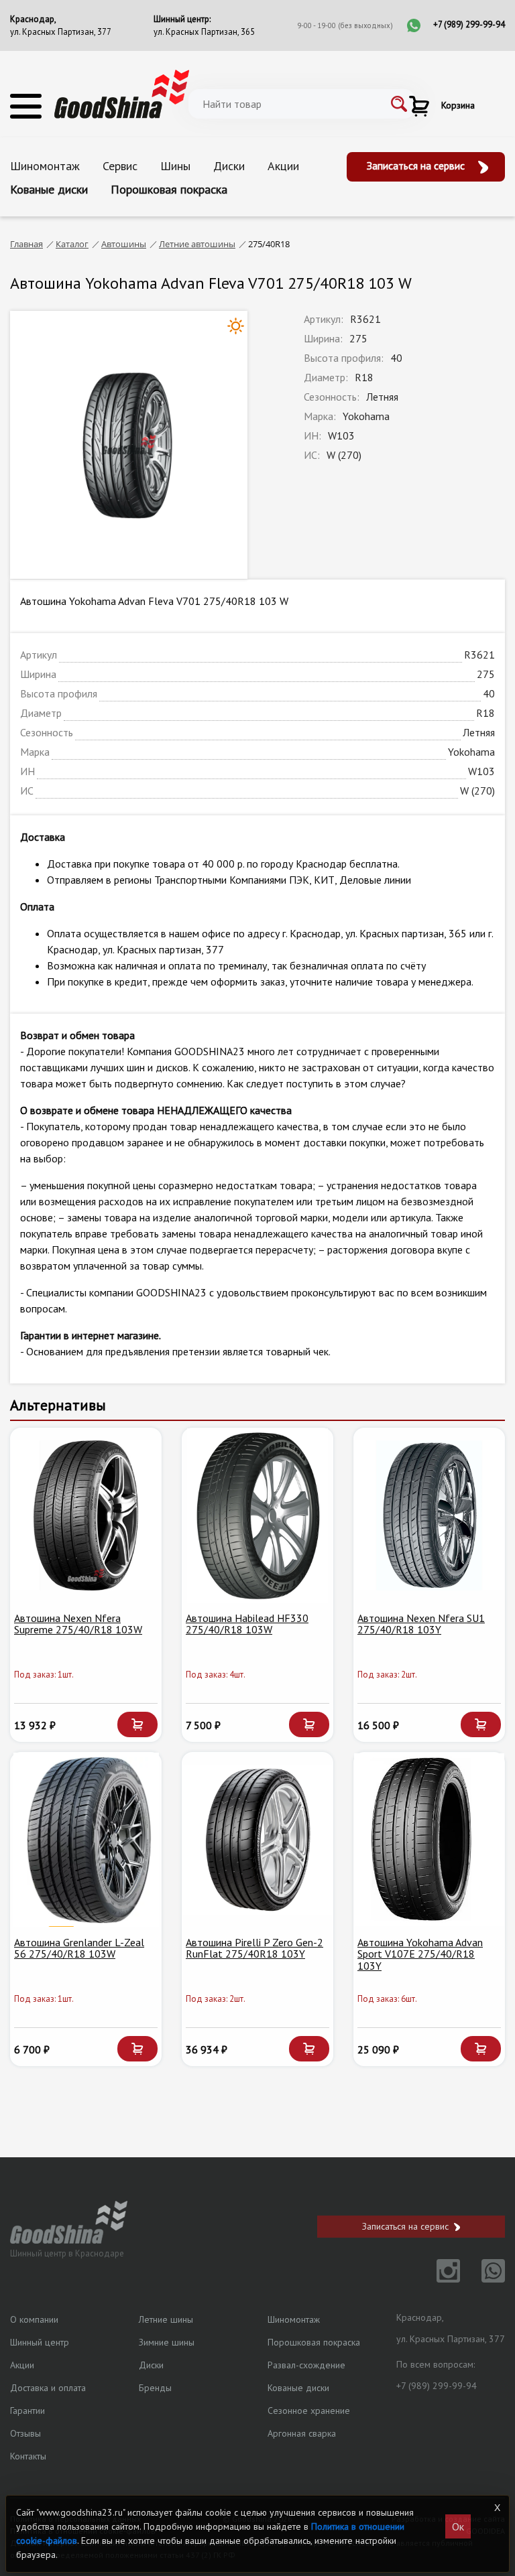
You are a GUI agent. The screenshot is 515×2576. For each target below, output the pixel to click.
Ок (458, 2526)
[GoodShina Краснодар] (122, 93)
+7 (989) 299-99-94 (469, 24)
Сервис (120, 166)
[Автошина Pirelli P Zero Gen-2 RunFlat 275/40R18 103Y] (257, 1840)
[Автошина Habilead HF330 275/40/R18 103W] (257, 1515)
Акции (283, 166)
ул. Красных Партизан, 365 (204, 32)
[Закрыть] (497, 2508)
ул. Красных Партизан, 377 (61, 32)
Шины (175, 166)
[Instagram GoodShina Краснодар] (440, 2279)
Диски (229, 166)
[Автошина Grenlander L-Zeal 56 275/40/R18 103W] (86, 1840)
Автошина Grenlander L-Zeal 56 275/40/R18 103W (79, 1948)
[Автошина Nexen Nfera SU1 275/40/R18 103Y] (429, 1515)
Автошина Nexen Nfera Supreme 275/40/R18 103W (78, 1624)
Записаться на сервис (417, 165)
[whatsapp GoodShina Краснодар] (484, 2279)
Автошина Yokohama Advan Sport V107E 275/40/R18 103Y (420, 1954)
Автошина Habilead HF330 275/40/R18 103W (247, 1624)
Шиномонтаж (45, 166)
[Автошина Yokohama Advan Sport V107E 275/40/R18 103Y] (429, 1840)
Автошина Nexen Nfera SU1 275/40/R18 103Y (421, 1624)
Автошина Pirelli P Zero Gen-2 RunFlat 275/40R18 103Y (254, 1948)
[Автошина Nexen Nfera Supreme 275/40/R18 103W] (86, 1515)
